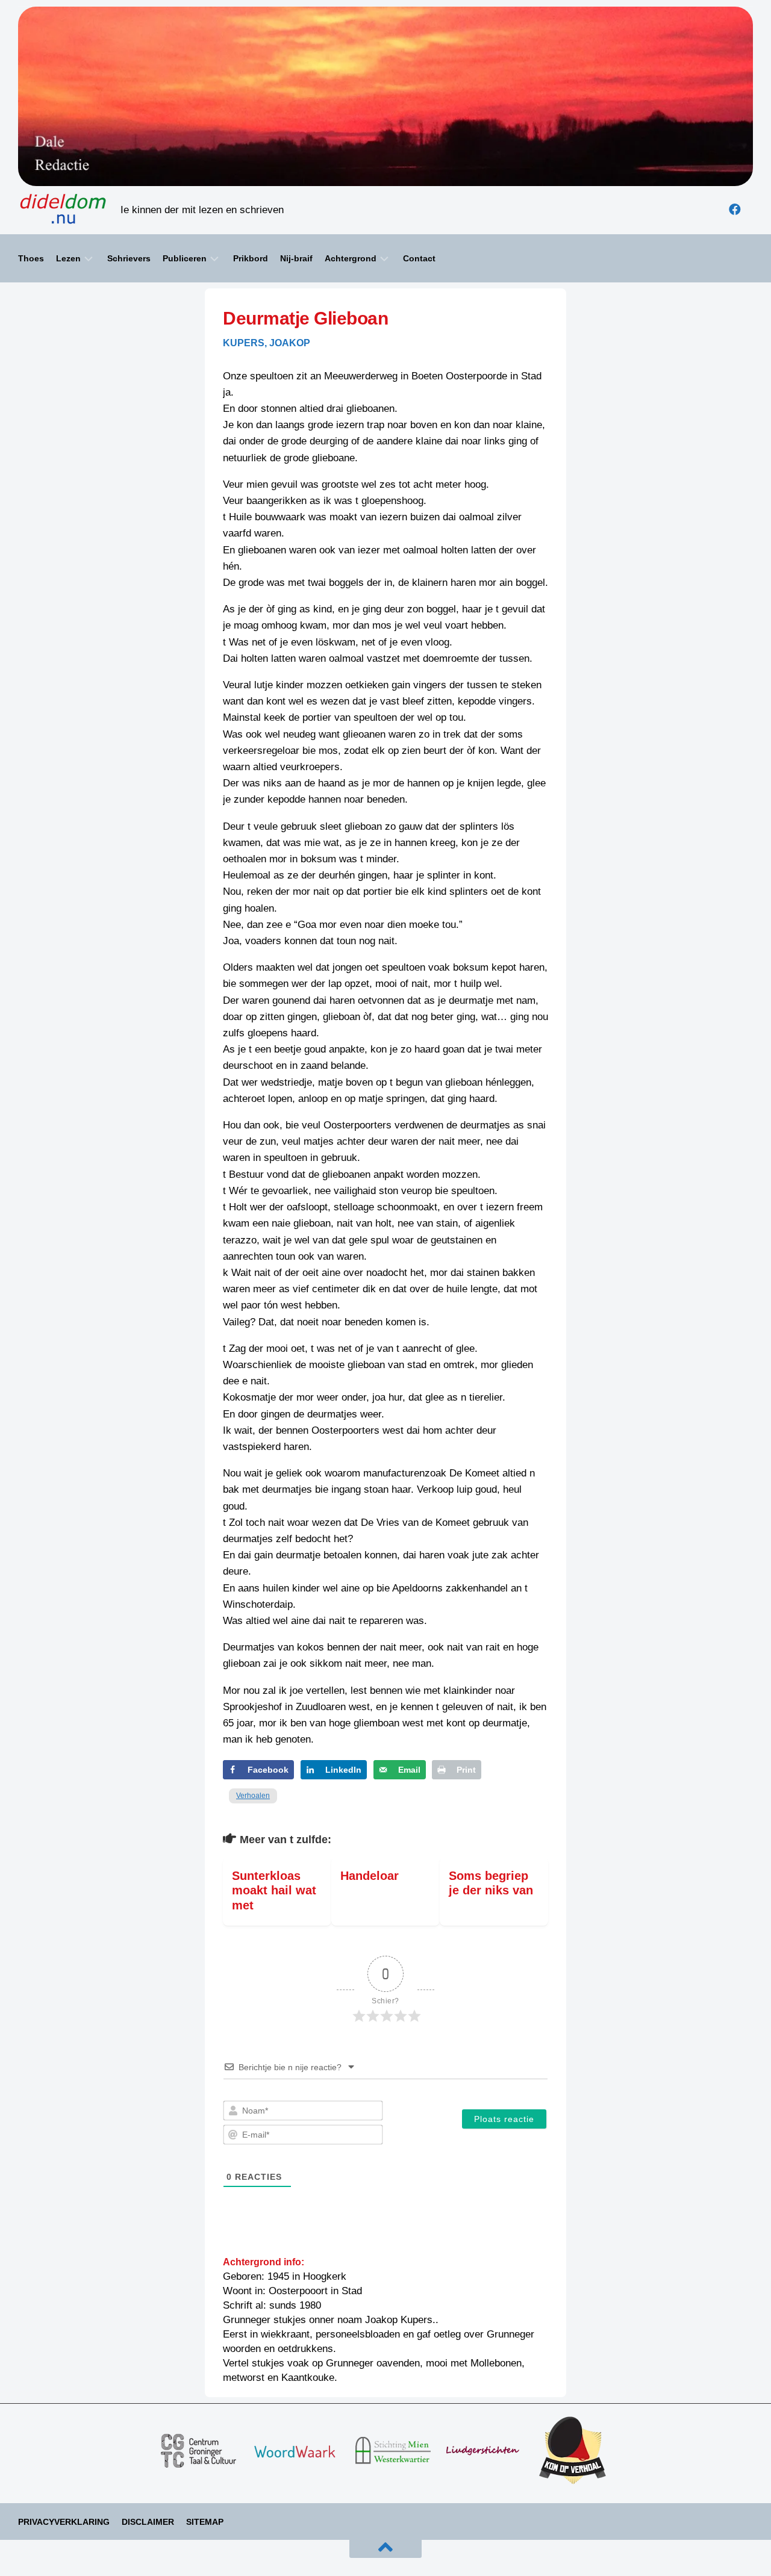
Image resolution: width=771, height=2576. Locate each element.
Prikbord (251, 258)
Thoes (31, 258)
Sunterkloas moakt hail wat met (274, 1890)
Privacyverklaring (64, 2522)
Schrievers (129, 258)
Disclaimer (148, 2522)
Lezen (68, 258)
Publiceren (185, 258)
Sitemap (205, 2522)
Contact (419, 258)
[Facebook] (735, 210)
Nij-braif (296, 258)
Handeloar (370, 1876)
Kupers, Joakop (267, 343)
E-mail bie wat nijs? (60, 2552)
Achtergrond (351, 258)
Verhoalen (253, 1796)
